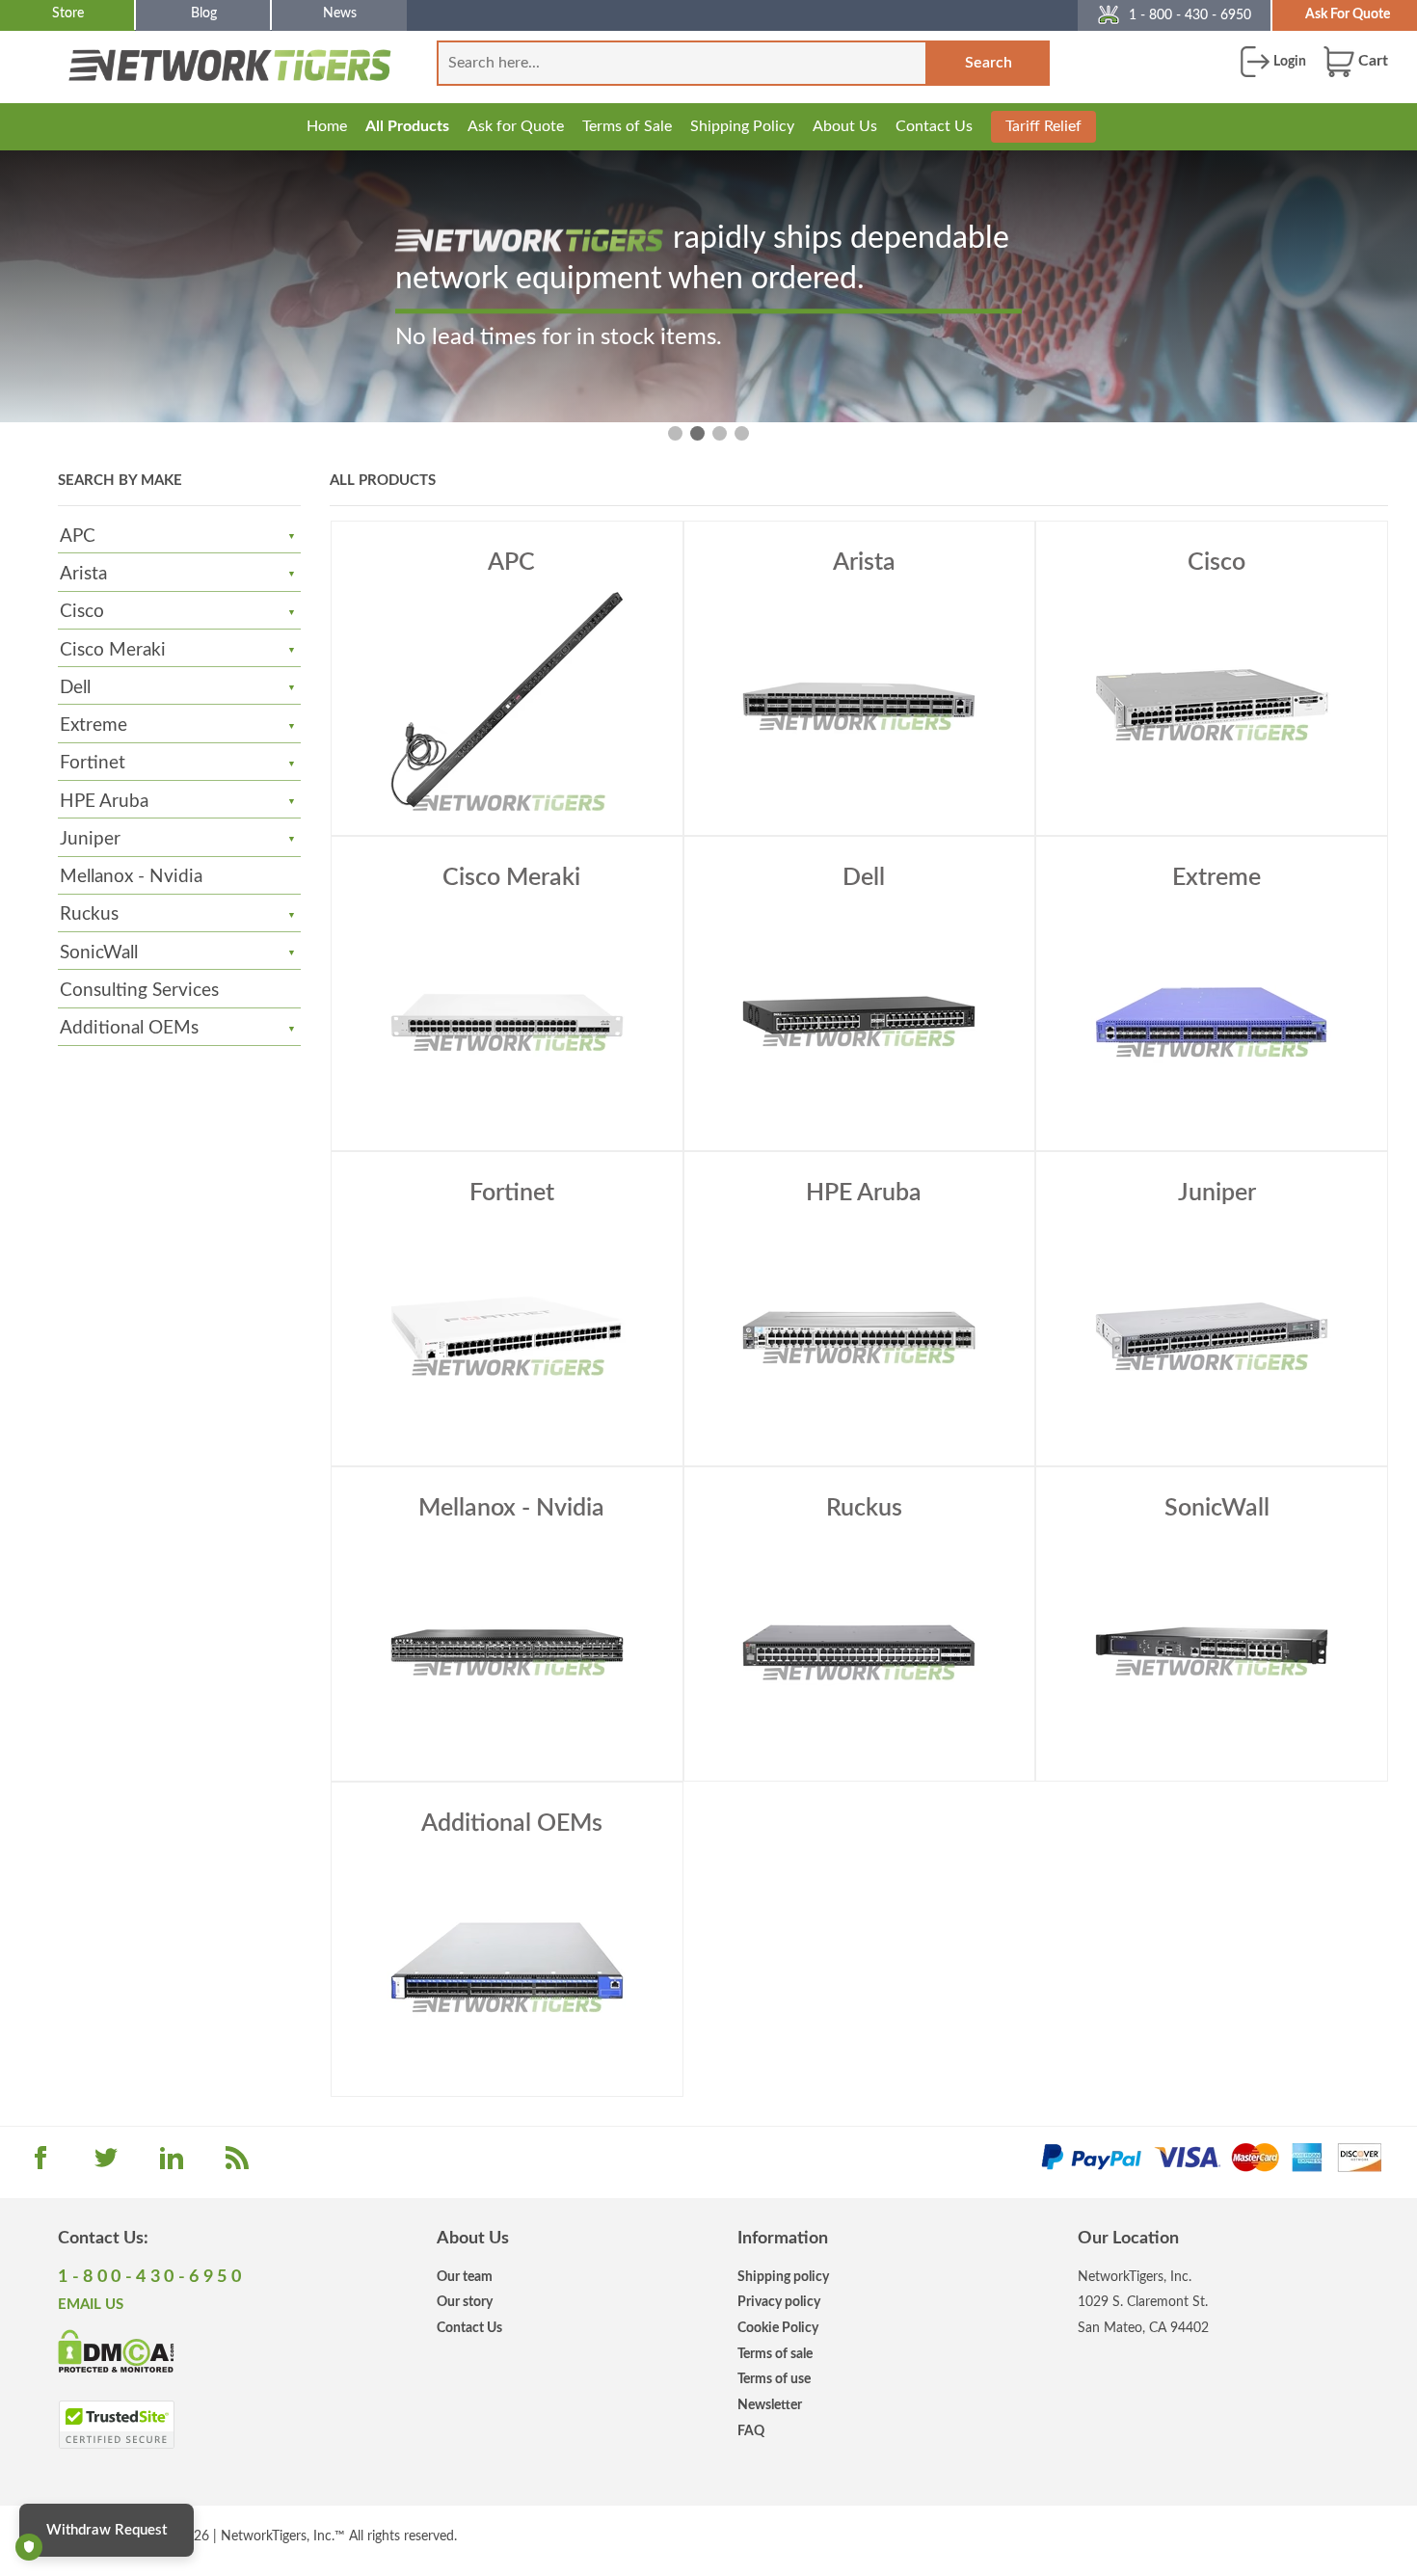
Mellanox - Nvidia (131, 877)
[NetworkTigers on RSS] (237, 2164)
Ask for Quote (516, 126)
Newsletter (770, 2405)
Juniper (90, 839)
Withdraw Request (107, 2530)
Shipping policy (783, 2277)
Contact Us (934, 126)
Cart (1371, 61)
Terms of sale (775, 2354)
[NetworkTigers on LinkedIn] (172, 2164)
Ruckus (89, 914)
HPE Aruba (104, 802)
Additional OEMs (129, 1028)
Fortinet (93, 763)
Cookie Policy (778, 2328)
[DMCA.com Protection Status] (116, 2350)
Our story (465, 2302)
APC (78, 537)
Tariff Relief (1043, 126)
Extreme (94, 725)
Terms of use (774, 2379)
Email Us (91, 2305)
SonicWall (99, 953)
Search (989, 63)
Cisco (82, 612)
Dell (75, 688)
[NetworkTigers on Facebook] (40, 2164)
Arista (83, 574)
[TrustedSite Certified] (116, 2425)
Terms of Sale (627, 126)
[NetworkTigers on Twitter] (106, 2164)
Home (327, 126)
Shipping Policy (742, 126)
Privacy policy (779, 2302)
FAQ (751, 2431)
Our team (465, 2277)
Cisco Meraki (113, 650)
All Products (407, 126)
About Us (845, 126)
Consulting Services (139, 991)
